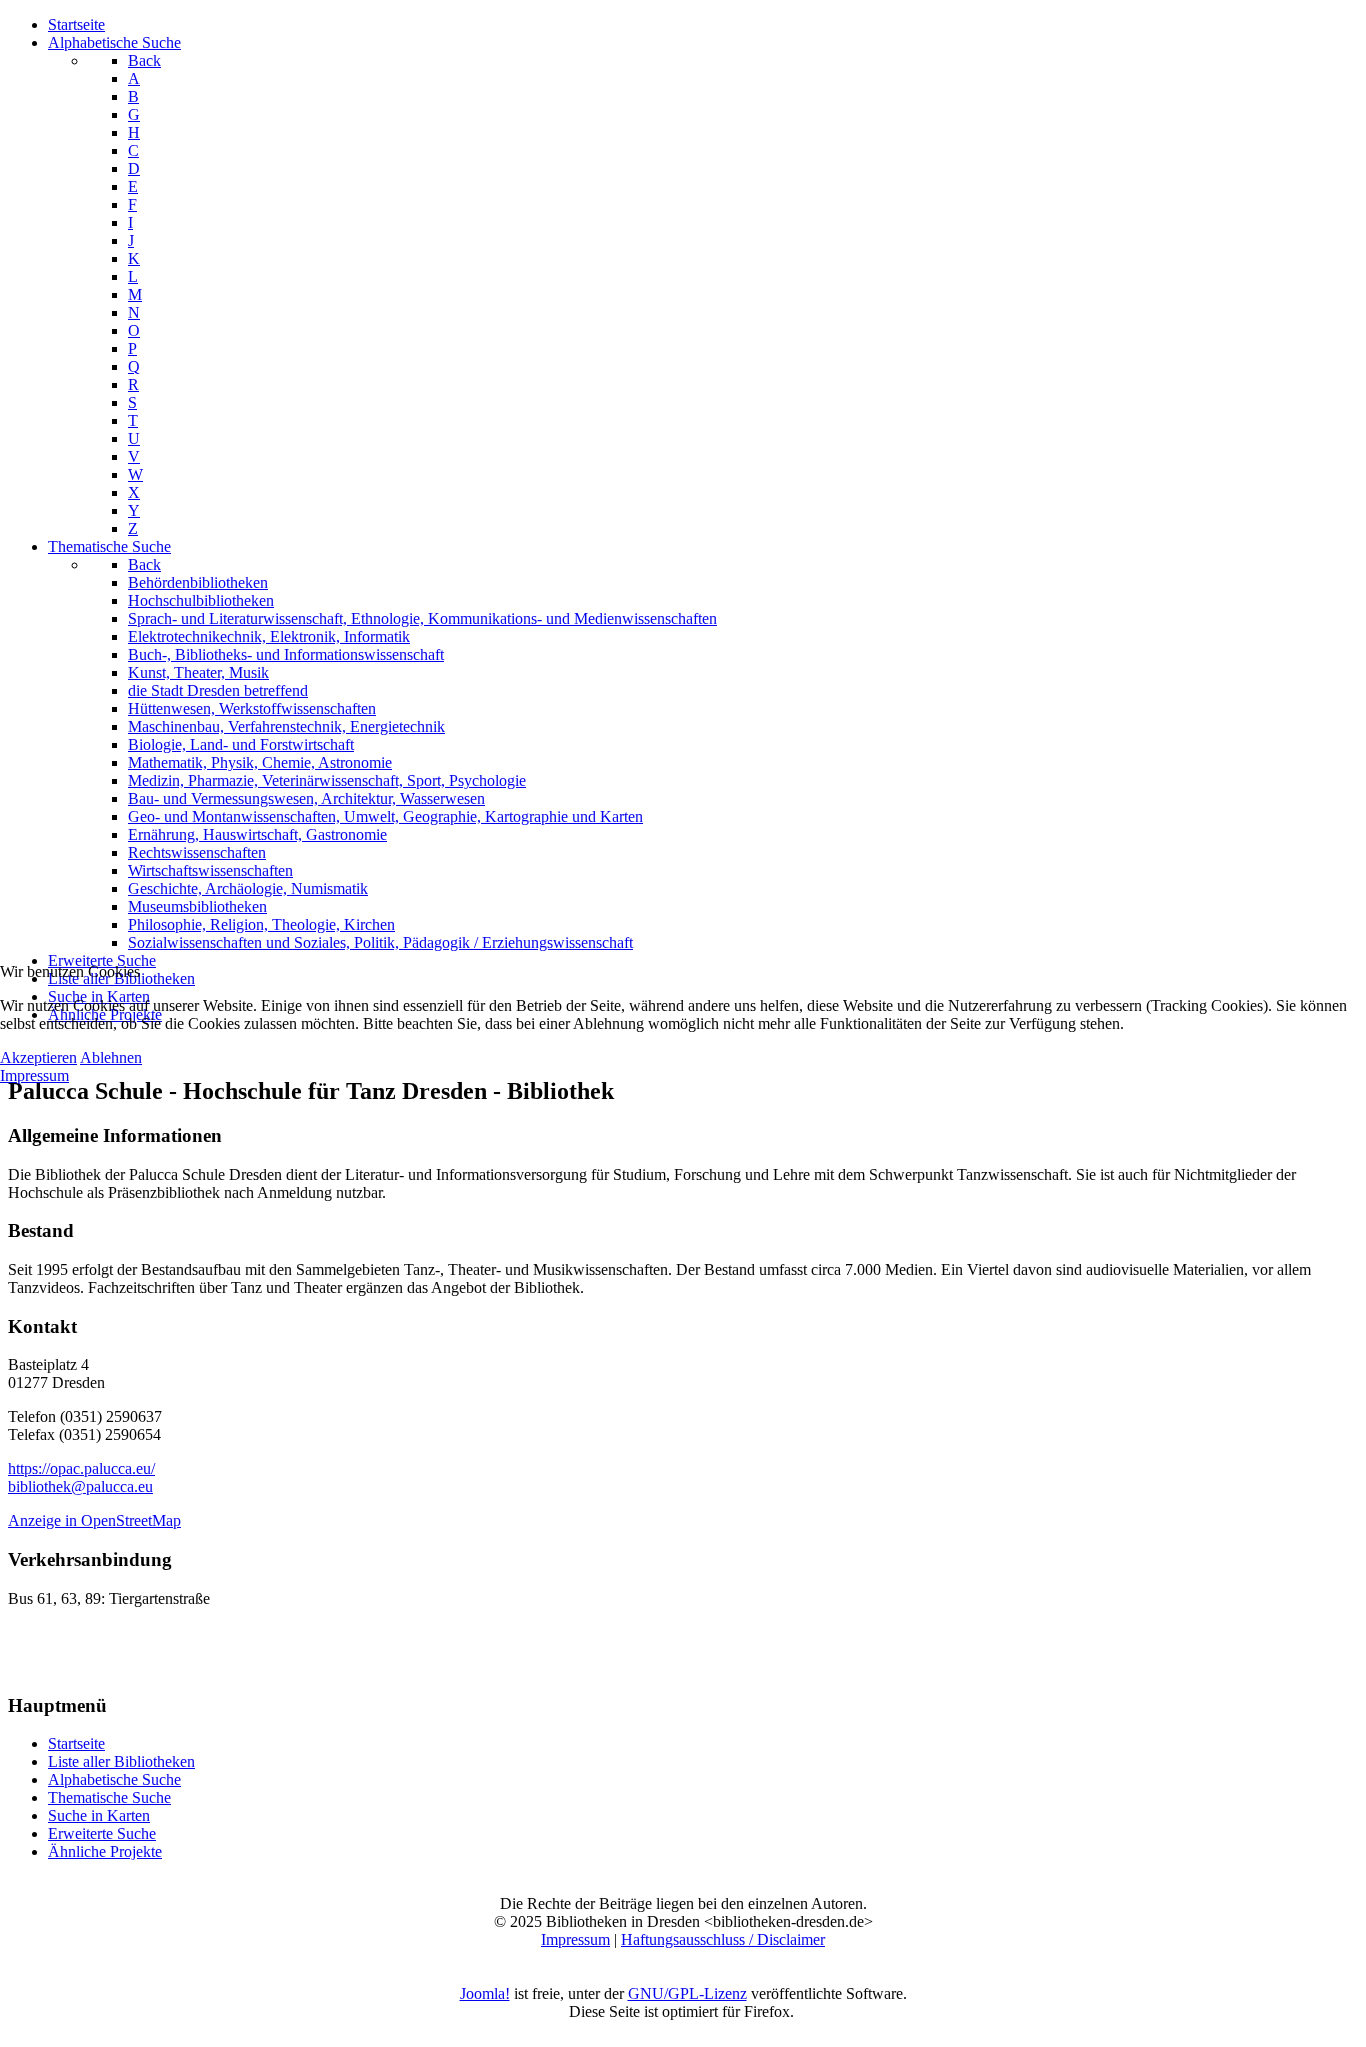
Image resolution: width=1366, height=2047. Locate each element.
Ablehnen (111, 1057)
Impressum (34, 1075)
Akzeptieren (38, 1057)
